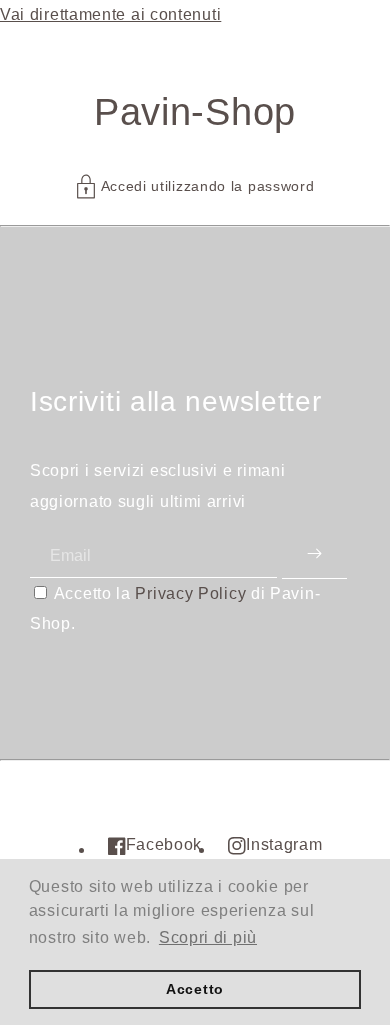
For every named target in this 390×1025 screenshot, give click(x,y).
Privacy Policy (190, 593)
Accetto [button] (195, 989)
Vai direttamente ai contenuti (110, 14)
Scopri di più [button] (208, 937)
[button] (195, 186)
